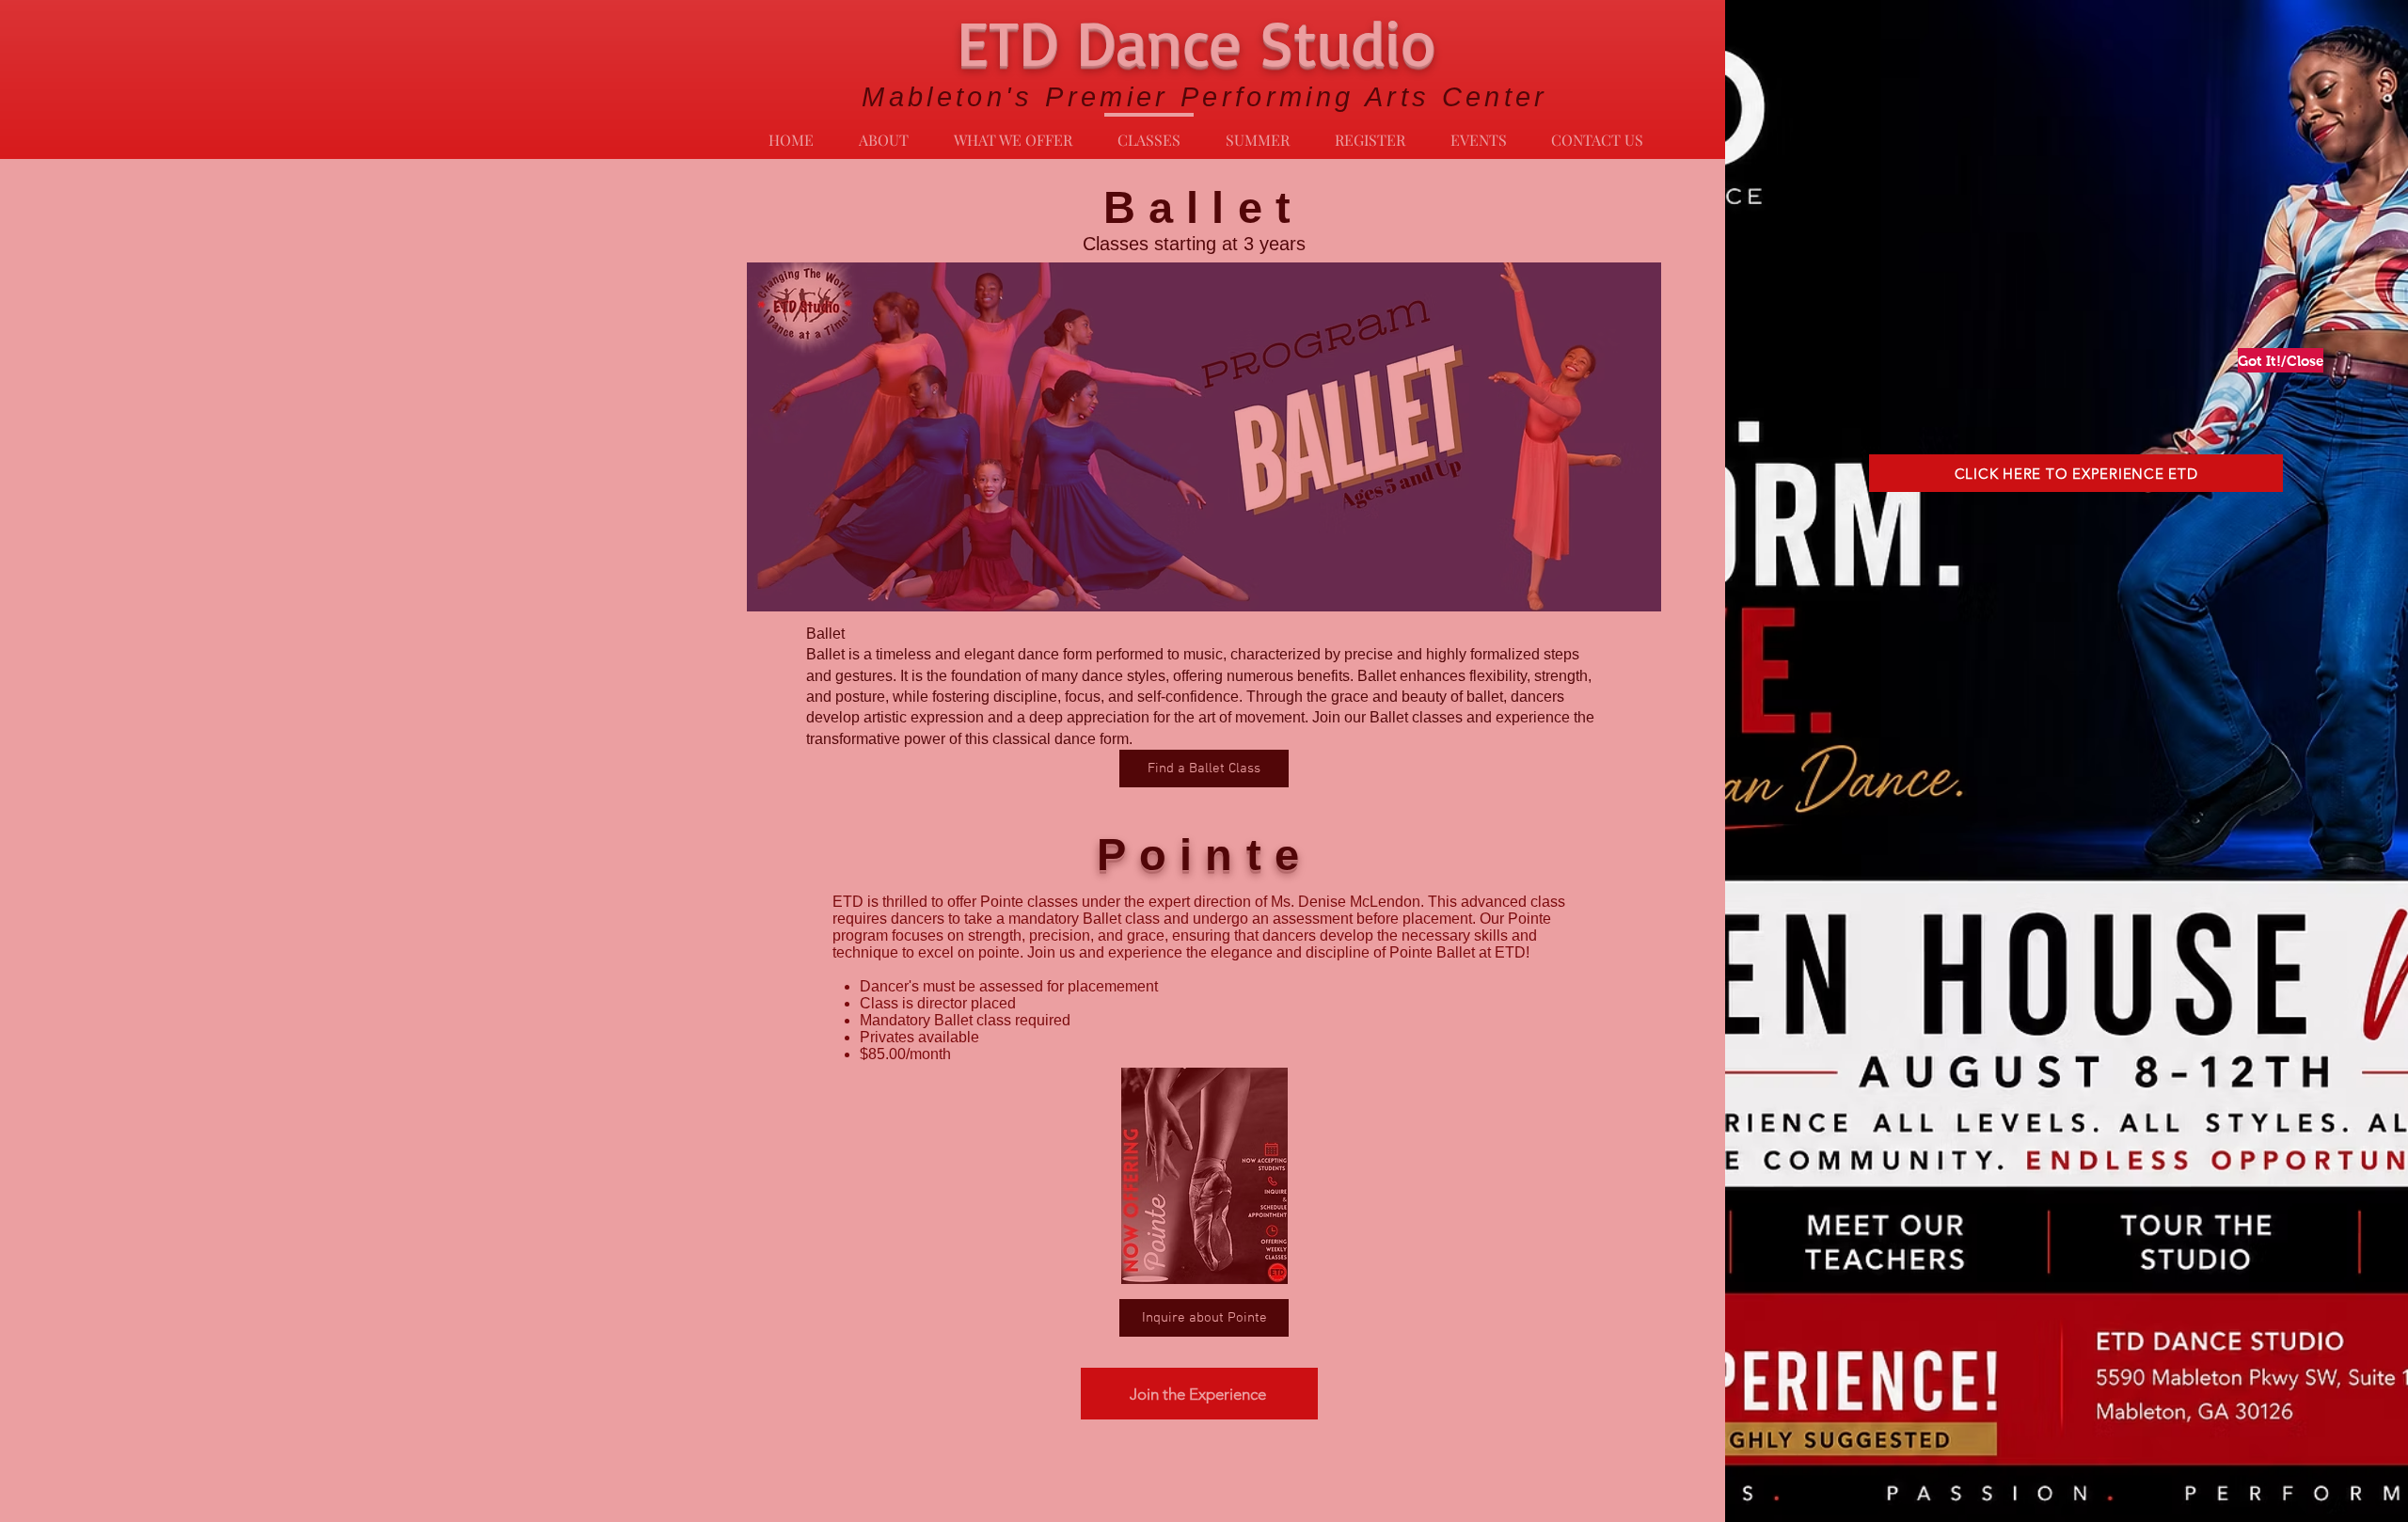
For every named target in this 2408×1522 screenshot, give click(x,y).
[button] (2274, 360)
